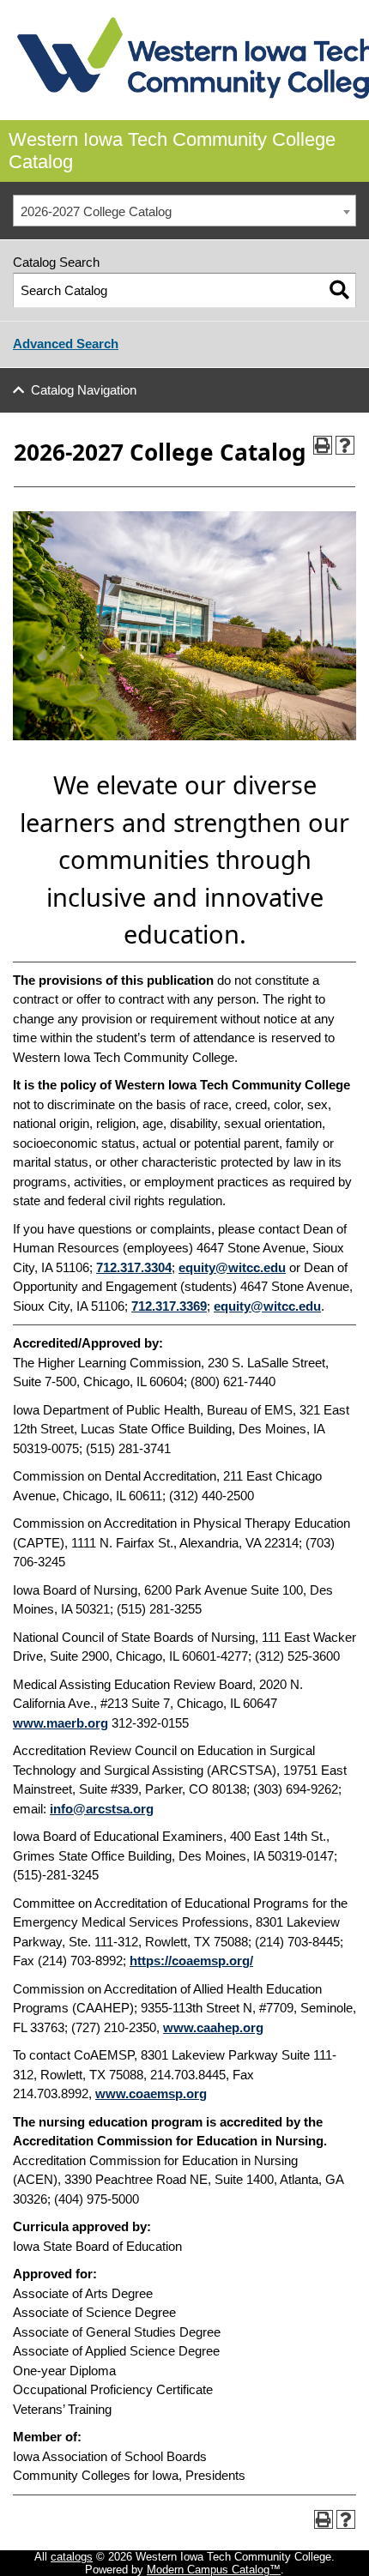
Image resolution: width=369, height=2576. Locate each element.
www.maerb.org (60, 1723)
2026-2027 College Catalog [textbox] (96, 211)
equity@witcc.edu (232, 1267)
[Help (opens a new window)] (345, 445)
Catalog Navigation (84, 390)
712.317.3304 (134, 1267)
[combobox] (184, 211)
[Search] (339, 290)
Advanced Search (66, 344)
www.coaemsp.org (151, 2093)
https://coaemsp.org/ (191, 1961)
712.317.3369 (169, 1306)
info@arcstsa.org (102, 1809)
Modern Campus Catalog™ (214, 2570)
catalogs (72, 2557)
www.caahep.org (213, 2027)
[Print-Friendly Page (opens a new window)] (323, 445)
